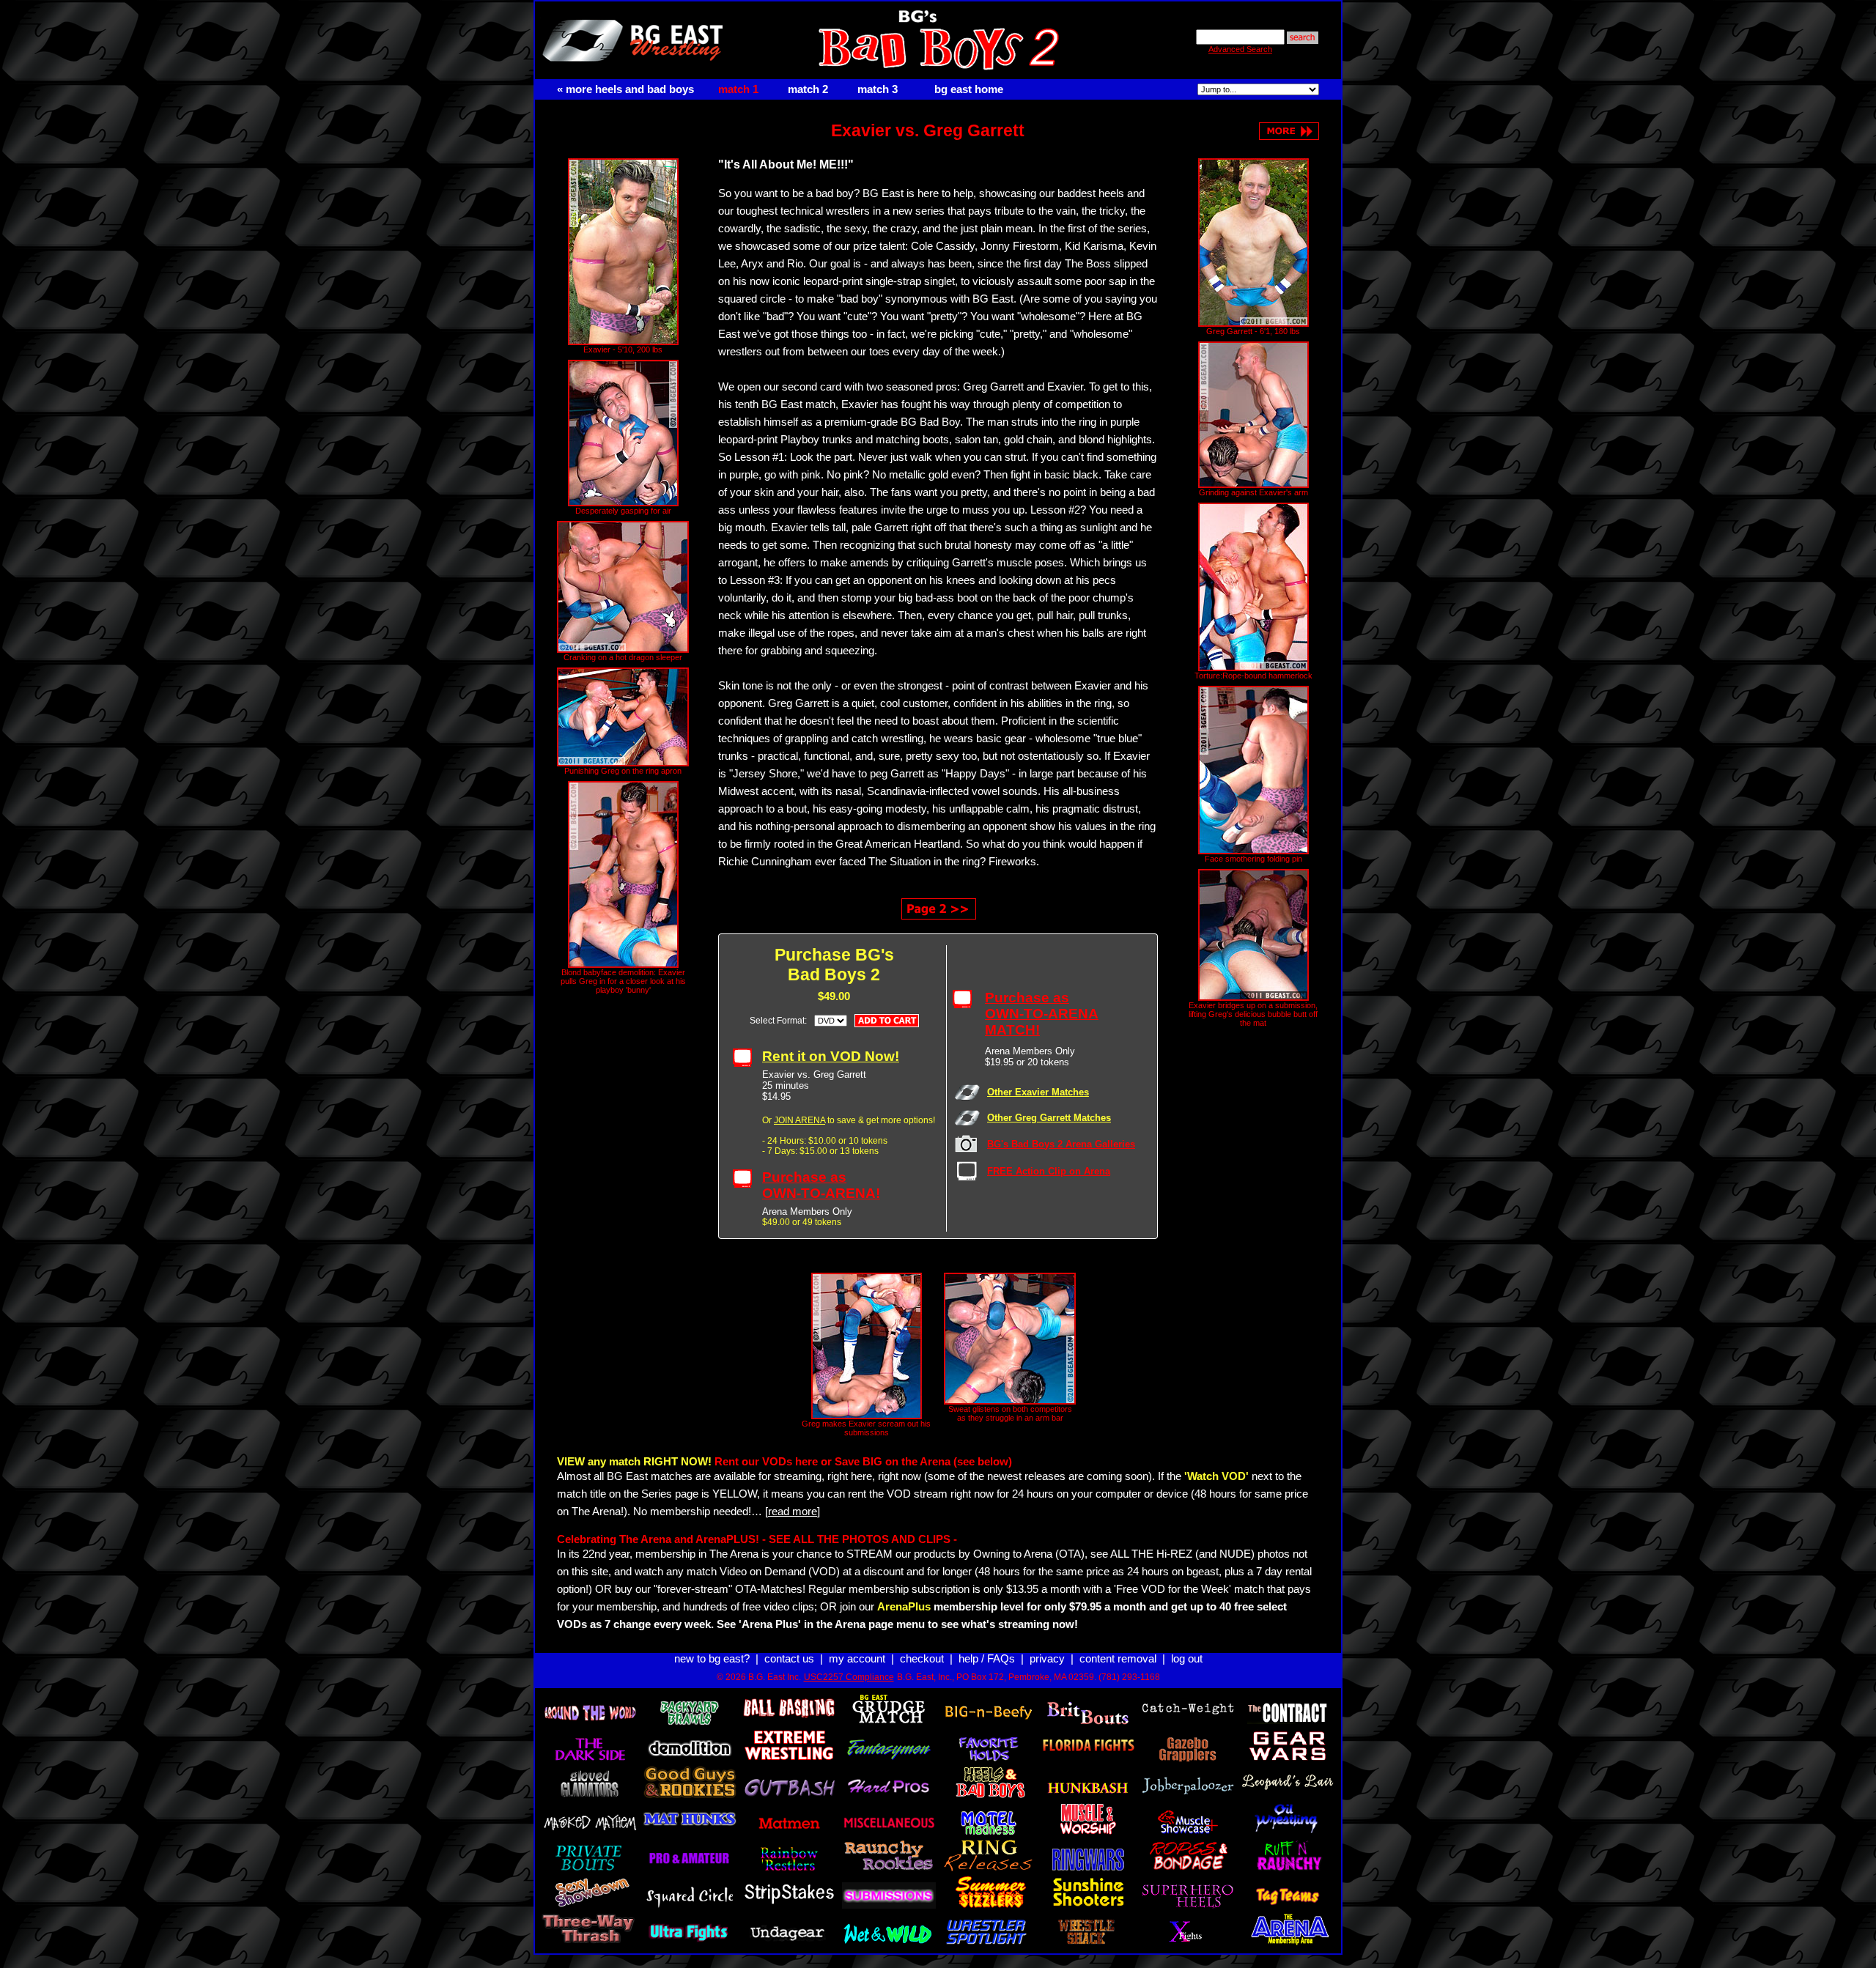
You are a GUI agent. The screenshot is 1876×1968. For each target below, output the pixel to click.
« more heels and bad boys (625, 89)
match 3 (878, 89)
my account (857, 1659)
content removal (1118, 1659)
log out (1187, 1659)
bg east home (969, 89)
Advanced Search (1240, 49)
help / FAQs (987, 1659)
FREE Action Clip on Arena (1049, 1171)
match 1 (738, 89)
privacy (1047, 1659)
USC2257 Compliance (849, 1677)
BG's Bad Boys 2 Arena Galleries (1061, 1144)
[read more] (793, 1512)
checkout (922, 1659)
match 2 (808, 89)
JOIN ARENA (799, 1120)
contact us (789, 1659)
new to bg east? (712, 1659)
